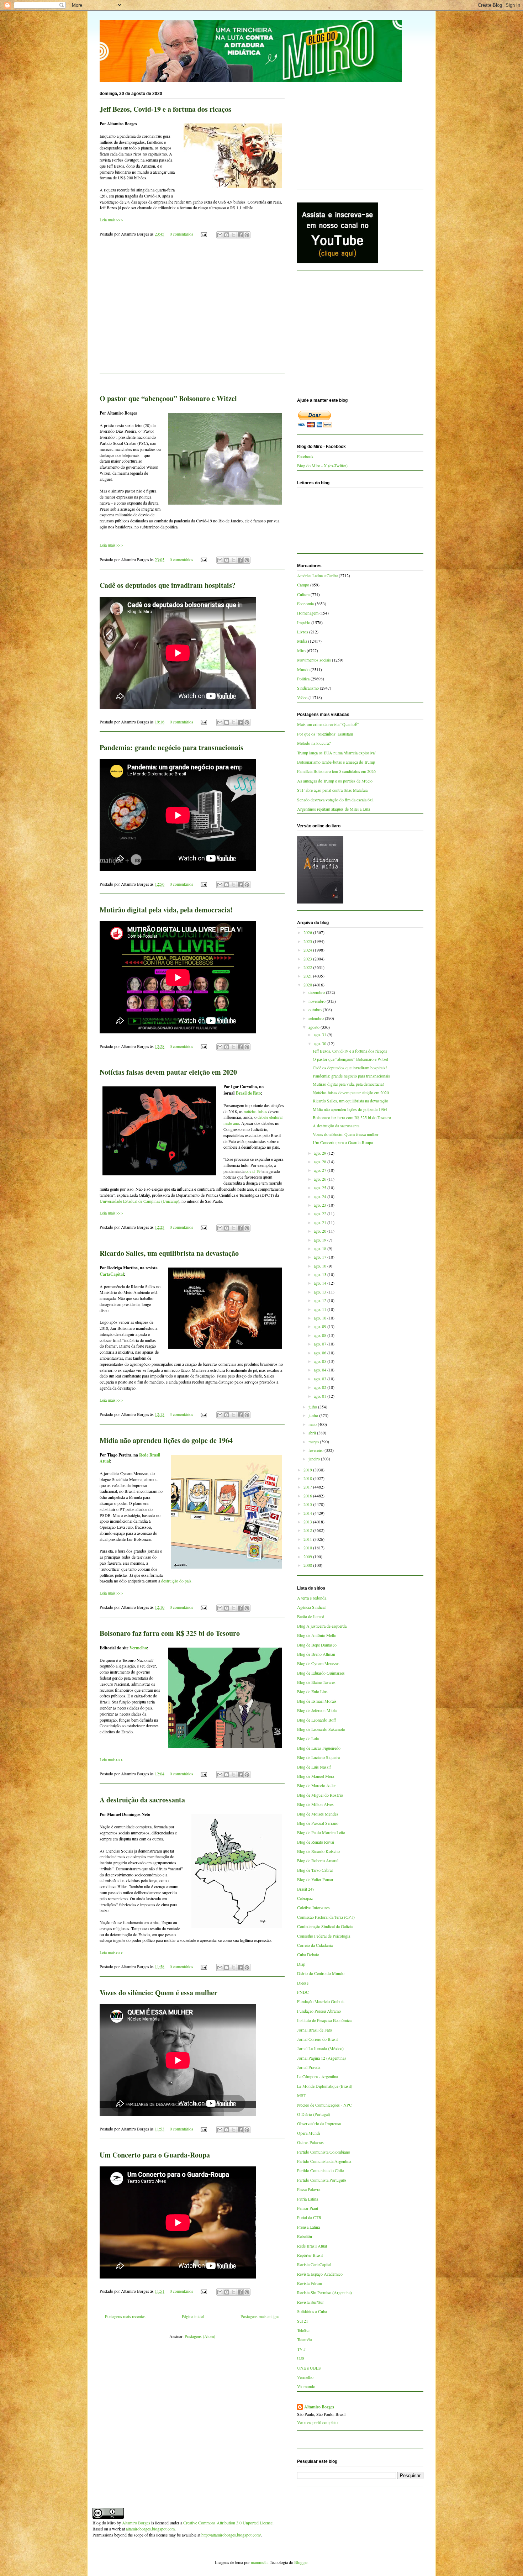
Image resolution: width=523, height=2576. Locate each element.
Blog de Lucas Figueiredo (319, 1748)
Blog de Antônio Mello (317, 1635)
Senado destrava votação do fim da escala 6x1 (336, 800)
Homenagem (308, 613)
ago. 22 (321, 1213)
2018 (308, 1478)
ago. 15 (321, 1274)
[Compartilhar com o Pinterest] (247, 235)
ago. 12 (321, 1300)
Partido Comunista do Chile (320, 2170)
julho (313, 1407)
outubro (316, 1010)
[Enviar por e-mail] (220, 235)
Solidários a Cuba (312, 2311)
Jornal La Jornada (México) (320, 2048)
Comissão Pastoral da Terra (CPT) (326, 1917)
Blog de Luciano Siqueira (318, 1757)
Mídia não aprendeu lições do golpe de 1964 (166, 1440)
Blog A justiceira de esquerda (322, 1626)
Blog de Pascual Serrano (318, 1823)
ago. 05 (321, 1361)
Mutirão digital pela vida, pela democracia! (166, 910)
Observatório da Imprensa (319, 2123)
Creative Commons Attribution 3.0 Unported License (228, 2523)
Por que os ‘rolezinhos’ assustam (325, 734)
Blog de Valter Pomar (315, 1879)
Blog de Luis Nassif (314, 1767)
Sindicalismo (308, 688)
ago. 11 (321, 1309)
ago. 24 (321, 1196)
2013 (308, 1522)
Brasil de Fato (248, 1093)
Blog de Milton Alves (315, 1804)
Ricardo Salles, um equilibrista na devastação (169, 1253)
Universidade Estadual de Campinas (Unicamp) (139, 1201)
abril (313, 1433)
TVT (301, 2349)
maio (313, 1424)
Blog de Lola (308, 1738)
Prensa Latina (308, 2227)
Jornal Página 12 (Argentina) (321, 2058)
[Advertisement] (192, 313)
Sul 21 (303, 2321)
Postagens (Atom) (200, 2336)
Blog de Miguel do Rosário (320, 1795)
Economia (305, 604)
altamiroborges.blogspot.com (150, 2529)
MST (302, 2095)
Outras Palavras (310, 2142)
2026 (308, 932)
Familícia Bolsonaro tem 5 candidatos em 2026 (336, 771)
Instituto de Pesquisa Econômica (324, 2020)
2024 (308, 950)
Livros (303, 632)
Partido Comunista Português (322, 2180)
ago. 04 (321, 1370)
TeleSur (303, 2330)
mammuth (259, 2562)
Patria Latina (308, 2199)
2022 (308, 967)
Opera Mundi (308, 2133)
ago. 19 (321, 1240)
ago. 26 (321, 1179)
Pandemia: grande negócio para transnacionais (171, 747)
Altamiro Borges (319, 2407)
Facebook (305, 456)
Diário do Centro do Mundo (321, 1973)
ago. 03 (321, 1379)
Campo (303, 585)
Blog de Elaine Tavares (316, 1682)
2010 (308, 1548)
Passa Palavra (309, 2189)
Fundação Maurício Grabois (321, 2001)
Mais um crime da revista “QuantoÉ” (328, 724)
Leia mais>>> (111, 220)
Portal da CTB (309, 2217)
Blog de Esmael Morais (317, 1701)
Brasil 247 (306, 1889)
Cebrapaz (305, 1898)
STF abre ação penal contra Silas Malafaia (332, 790)
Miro (301, 650)
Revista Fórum (310, 2283)
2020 (308, 985)
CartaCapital (112, 1274)
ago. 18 (321, 1248)
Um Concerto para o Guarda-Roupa (155, 2155)
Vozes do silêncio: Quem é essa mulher (159, 1993)
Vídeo (302, 697)
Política (303, 679)
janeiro (315, 1459)
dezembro (317, 992)
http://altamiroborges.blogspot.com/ (231, 2535)
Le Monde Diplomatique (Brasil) (325, 2086)
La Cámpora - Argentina (318, 2076)
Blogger (301, 2562)
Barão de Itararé (310, 1616)
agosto (315, 1027)
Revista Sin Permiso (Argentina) (324, 2292)
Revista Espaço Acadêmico (320, 2274)
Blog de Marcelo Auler (316, 1785)
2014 (308, 1513)
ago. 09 (321, 1326)
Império (304, 622)
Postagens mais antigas (260, 2316)
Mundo (303, 669)
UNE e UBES (309, 2368)
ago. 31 (321, 1034)
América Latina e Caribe (317, 575)
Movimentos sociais (314, 660)
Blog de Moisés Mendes (318, 1814)
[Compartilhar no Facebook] (240, 235)
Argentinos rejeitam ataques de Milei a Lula (334, 809)
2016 (308, 1496)
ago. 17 (321, 1257)
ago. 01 (321, 1396)
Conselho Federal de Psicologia (324, 1936)
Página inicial (193, 2316)
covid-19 (253, 1171)
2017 (308, 1487)
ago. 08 (321, 1335)
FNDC (303, 1992)
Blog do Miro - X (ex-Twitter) (322, 465)
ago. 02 (321, 1387)
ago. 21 (321, 1222)
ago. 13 (321, 1292)
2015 (308, 1504)
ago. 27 (321, 1170)
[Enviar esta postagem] (203, 234)
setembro (317, 1018)
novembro (318, 1001)
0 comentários (181, 234)
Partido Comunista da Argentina (324, 2161)
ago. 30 (321, 1043)
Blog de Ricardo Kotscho (318, 1851)
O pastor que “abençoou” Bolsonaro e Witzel (168, 398)
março (314, 1442)
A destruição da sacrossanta (142, 1800)
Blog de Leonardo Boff (316, 1720)
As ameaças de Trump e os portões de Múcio (335, 781)
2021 (308, 976)
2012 (308, 1530)
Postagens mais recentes (125, 2316)
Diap (301, 1964)
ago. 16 (321, 1266)
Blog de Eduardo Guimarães (321, 1673)
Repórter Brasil (310, 2255)
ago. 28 (321, 1161)
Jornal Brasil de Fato (315, 2030)
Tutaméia (305, 2339)
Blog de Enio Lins (312, 1691)
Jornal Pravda (309, 2067)
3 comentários (181, 1414)
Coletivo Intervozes (313, 1907)
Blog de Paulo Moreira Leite (321, 1832)
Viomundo (306, 2386)
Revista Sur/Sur (310, 2302)
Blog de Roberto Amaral (318, 1860)
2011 (308, 1539)
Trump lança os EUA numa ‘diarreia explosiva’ (337, 753)
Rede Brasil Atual (312, 2246)
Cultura (303, 594)
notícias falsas (255, 1111)
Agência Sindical (311, 1607)
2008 (308, 1565)
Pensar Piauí (308, 2208)
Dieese (303, 1983)
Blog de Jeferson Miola (317, 1710)
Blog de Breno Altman (316, 1654)
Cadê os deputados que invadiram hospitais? (168, 585)
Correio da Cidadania (315, 1945)
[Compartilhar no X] (233, 235)
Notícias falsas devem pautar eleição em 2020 (168, 1072)
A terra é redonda (312, 1598)
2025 (308, 941)
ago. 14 (321, 1283)
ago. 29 (321, 1153)
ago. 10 (321, 1318)
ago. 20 (321, 1231)
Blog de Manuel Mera (316, 1776)
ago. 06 (321, 1353)
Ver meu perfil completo (317, 2422)
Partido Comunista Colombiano (324, 2152)
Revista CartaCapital (314, 2264)
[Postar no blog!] (227, 235)
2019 (308, 1470)
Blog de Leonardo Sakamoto (321, 1729)
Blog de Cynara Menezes (318, 1663)
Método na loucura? (314, 743)
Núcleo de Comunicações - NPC (324, 2105)
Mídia (302, 641)
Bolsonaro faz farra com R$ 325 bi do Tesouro (170, 1633)
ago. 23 (321, 1205)
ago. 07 (321, 1344)
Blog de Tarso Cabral (315, 1870)
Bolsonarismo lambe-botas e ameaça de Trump (336, 762)
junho (314, 1415)
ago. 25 (321, 1187)
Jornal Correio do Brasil (317, 2039)
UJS (301, 2358)
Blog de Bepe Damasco (317, 1645)
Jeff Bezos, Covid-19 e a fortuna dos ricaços (165, 109)
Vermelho (138, 1648)
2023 (308, 959)
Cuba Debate (308, 1954)
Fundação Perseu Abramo (319, 2011)
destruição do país (176, 1581)
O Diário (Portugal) (314, 2114)
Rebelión (305, 2236)
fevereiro (316, 1450)
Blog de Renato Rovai (316, 1842)
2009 (308, 1556)
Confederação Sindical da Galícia (325, 1926)
